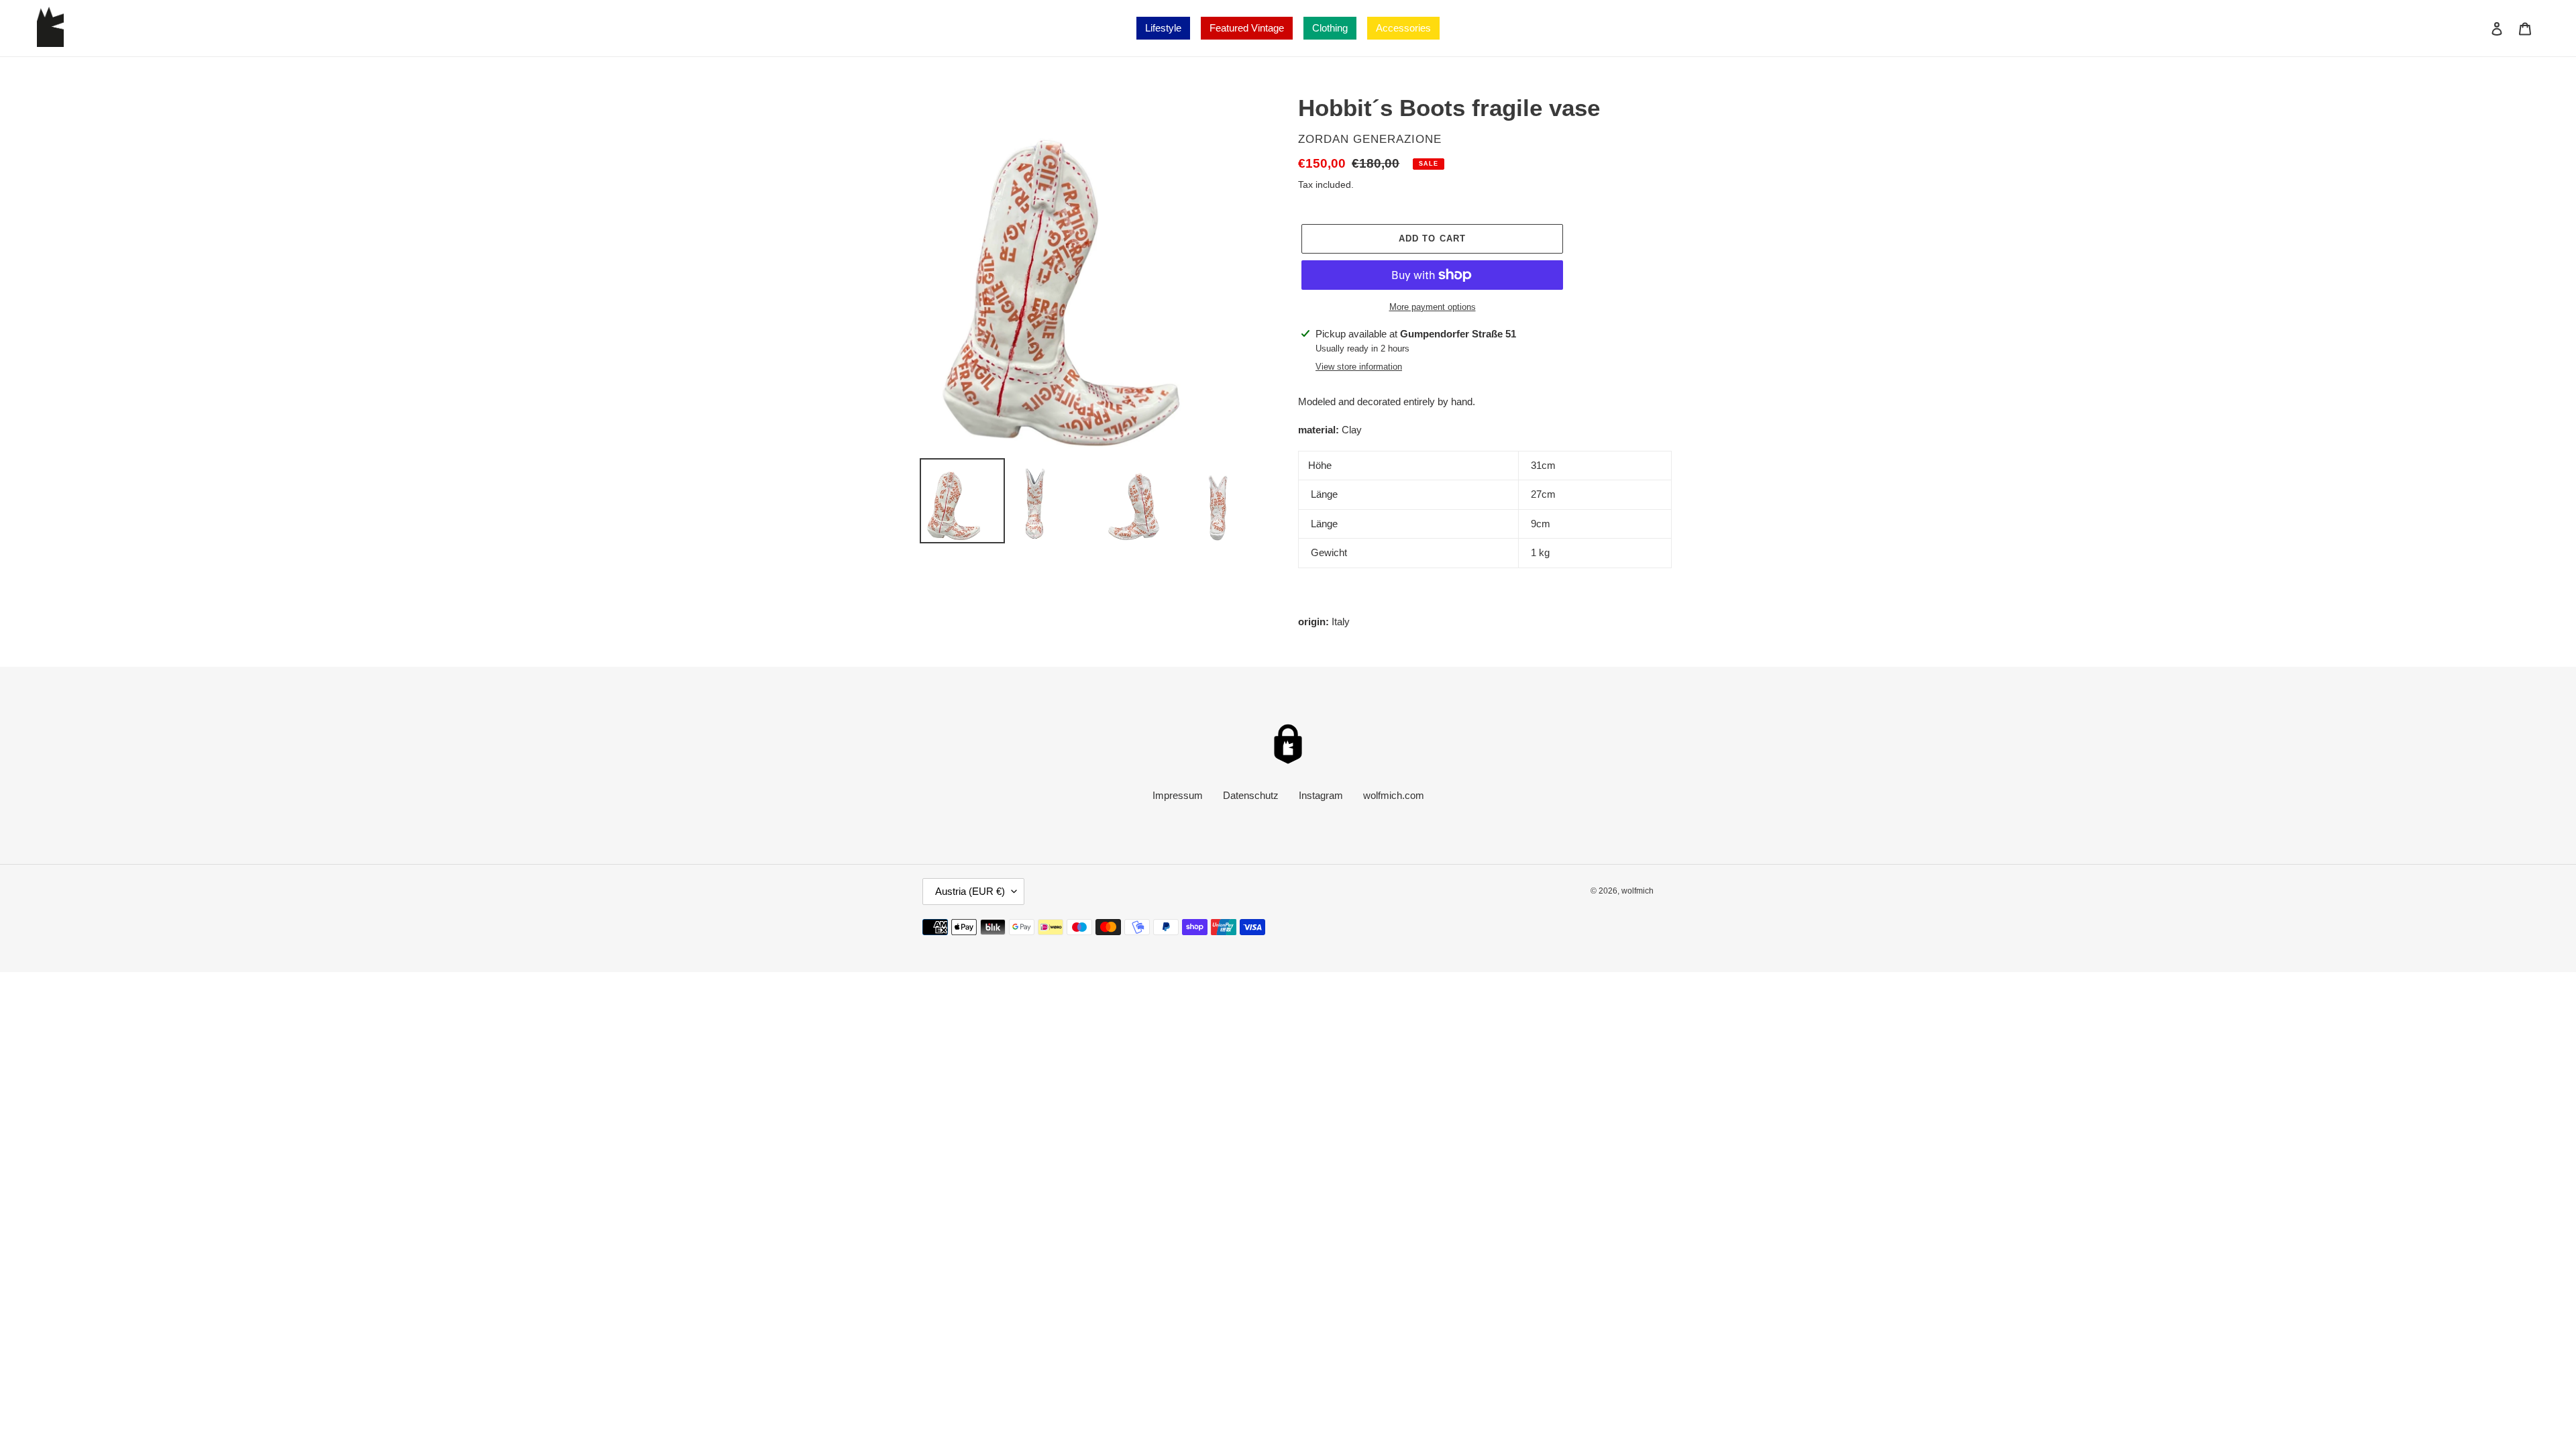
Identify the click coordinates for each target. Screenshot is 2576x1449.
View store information (1359, 367)
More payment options (1433, 307)
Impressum (1178, 795)
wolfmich (1638, 891)
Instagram (1321, 795)
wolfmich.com (1394, 795)
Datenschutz (1251, 795)
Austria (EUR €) (970, 891)
